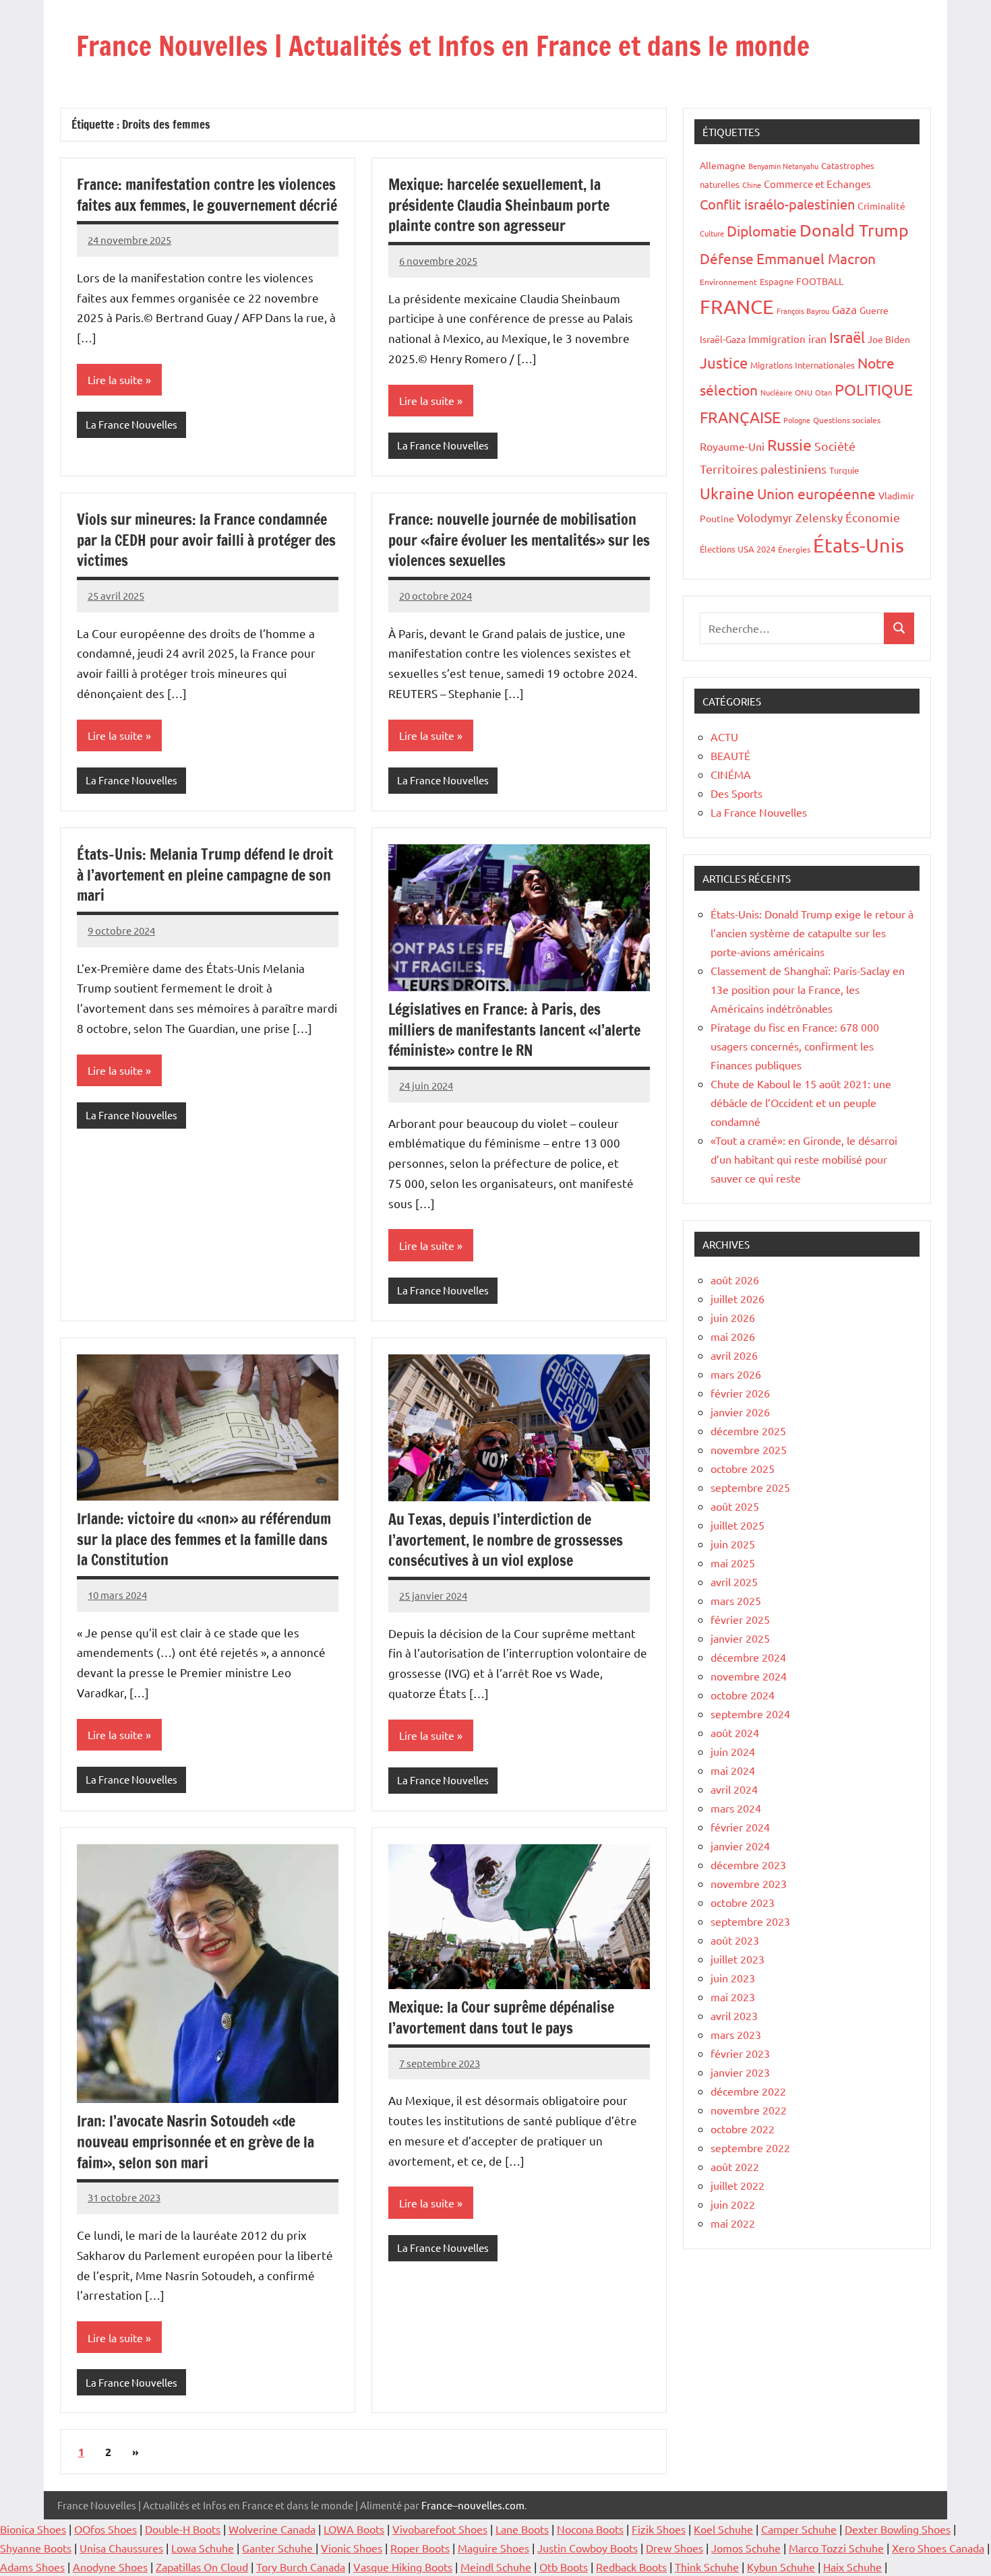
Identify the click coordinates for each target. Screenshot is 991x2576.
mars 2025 (736, 1600)
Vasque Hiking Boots (403, 2567)
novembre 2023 (749, 1883)
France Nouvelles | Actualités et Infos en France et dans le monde (443, 45)
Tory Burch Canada (301, 2567)
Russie (789, 444)
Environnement (728, 282)
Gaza (844, 309)
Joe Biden (889, 339)
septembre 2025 (750, 1487)
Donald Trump (854, 230)
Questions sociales (847, 420)
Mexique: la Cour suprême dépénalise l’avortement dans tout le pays (501, 2017)
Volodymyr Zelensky (790, 517)
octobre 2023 (743, 1902)
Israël (847, 337)
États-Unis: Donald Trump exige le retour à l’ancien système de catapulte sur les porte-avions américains (812, 933)
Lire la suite (115, 379)
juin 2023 (733, 1978)
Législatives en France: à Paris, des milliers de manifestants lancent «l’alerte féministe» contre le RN (514, 1030)
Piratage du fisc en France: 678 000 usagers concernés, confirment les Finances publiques (795, 1046)
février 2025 (740, 1619)
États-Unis (859, 545)
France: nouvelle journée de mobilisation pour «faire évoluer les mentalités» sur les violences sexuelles (519, 540)
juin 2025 (733, 1544)
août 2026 (735, 1280)
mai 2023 (733, 1997)
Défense (727, 258)
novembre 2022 (749, 2110)
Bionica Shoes (33, 2529)
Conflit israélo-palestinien (777, 204)
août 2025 (735, 1506)
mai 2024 (733, 1770)
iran (817, 338)
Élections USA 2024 (738, 549)
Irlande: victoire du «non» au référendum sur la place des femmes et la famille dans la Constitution (204, 1539)
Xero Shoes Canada (938, 2548)
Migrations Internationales (803, 365)
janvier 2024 (740, 1846)
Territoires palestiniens (763, 469)
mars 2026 (736, 1374)
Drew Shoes (674, 2548)
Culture (712, 233)
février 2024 (740, 1827)
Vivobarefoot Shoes (440, 2529)
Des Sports (737, 793)
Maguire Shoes (493, 2548)
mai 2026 (733, 1336)
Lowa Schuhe (203, 2548)
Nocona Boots (590, 2529)
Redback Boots (631, 2567)
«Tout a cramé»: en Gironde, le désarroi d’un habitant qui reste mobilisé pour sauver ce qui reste (804, 1159)
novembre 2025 (749, 1449)
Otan (823, 392)
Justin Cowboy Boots (588, 2548)
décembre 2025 (748, 1431)
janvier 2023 (740, 2072)
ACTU (724, 736)
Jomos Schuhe (746, 2548)
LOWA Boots (354, 2529)
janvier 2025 (740, 1638)
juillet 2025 (738, 1525)
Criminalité (881, 206)
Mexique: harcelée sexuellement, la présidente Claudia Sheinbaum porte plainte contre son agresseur (499, 205)
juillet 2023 (738, 1959)
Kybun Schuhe (781, 2567)
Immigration (777, 339)
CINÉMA (731, 774)
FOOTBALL (820, 281)
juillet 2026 (738, 1298)
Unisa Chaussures (121, 2548)
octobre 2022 (743, 2129)
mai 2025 (733, 1563)
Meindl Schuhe (496, 2567)
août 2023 (735, 1940)
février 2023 (740, 2053)
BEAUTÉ (730, 755)
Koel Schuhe (723, 2529)
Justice (724, 363)
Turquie (844, 470)
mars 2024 (736, 1808)
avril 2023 (734, 2015)
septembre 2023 (750, 1921)
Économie (873, 517)
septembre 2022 (750, 2147)
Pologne (797, 420)
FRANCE (737, 307)
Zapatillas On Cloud (202, 2567)
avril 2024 (734, 1789)
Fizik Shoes (659, 2529)
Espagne (777, 281)
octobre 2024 (743, 1695)
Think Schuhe (707, 2567)
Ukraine (727, 493)
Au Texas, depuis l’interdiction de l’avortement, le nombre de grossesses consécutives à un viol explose (506, 1540)
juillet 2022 (738, 2185)
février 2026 (740, 1393)
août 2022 (735, 2166)
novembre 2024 (749, 1676)
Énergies (794, 549)
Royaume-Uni (732, 446)
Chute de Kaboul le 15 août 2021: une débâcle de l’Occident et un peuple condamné (801, 1102)
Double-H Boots (183, 2529)
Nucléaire (776, 392)
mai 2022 (733, 2223)
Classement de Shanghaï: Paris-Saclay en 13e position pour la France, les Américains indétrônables (808, 989)
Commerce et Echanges (817, 184)
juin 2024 (733, 1751)
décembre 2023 (748, 1864)
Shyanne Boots (36, 2548)
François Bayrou (803, 311)
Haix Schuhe (852, 2567)
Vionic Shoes (352, 2548)
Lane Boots (522, 2529)
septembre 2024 (750, 1714)
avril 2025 (734, 1581)
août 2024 (735, 1732)
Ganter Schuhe (279, 2548)
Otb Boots (564, 2567)
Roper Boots (420, 2548)
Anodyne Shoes (110, 2567)
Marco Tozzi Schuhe (836, 2548)
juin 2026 (733, 1317)
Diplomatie (762, 230)
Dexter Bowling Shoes (898, 2529)
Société (835, 446)
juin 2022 (733, 2204)
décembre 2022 (748, 2091)
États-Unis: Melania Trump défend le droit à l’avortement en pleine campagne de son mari (205, 875)
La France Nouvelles (131, 424)
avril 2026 (734, 1355)
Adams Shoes (32, 2567)
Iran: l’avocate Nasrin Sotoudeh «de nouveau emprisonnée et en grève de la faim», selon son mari (196, 2142)
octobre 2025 (743, 1468)
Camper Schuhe (799, 2529)
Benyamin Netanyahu (783, 166)
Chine (752, 185)
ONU (804, 392)
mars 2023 (736, 2034)
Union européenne (816, 493)
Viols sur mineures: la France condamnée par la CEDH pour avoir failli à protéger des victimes (206, 540)
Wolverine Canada (272, 2529)
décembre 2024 (748, 1657)
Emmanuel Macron (816, 258)
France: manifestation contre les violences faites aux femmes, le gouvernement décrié (207, 195)
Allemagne (723, 165)
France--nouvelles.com (473, 2505)
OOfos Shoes (106, 2529)
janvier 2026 (740, 1412)
